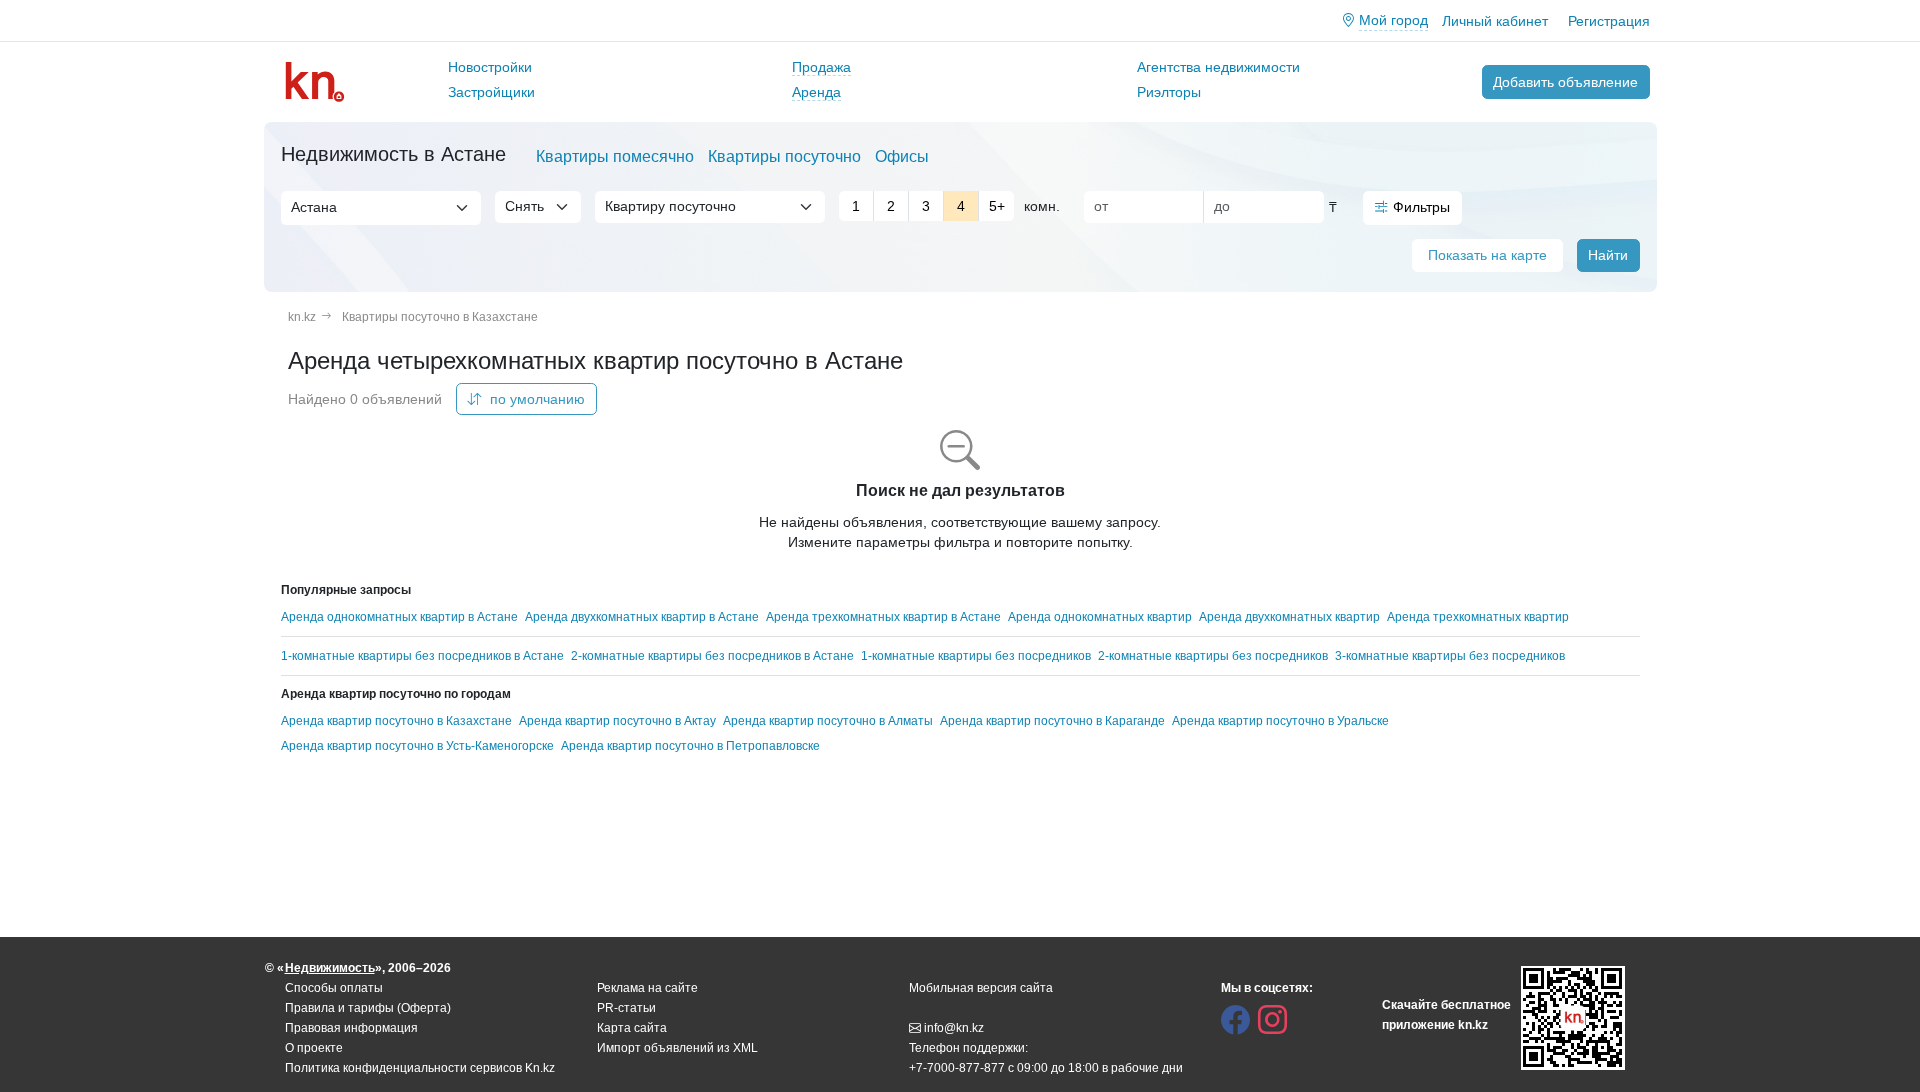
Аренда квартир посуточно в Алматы (828, 721)
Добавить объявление (1565, 82)
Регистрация (1609, 21)
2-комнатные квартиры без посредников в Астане (712, 656)
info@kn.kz (954, 1028)
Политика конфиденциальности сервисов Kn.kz (420, 1068)
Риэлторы (1169, 92)
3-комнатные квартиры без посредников (1450, 656)
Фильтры (1421, 207)
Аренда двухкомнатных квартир (1289, 617)
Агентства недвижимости (1218, 67)
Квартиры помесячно (615, 156)
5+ (997, 206)
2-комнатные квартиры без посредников (1213, 656)
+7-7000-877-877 (957, 1068)
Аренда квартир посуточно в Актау (617, 721)
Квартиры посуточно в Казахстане (440, 317)
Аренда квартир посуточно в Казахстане (396, 721)
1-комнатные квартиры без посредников (976, 656)
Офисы (902, 156)
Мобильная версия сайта (981, 988)
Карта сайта (632, 1028)
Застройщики (491, 92)
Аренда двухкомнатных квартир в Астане (642, 617)
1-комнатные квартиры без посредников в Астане (422, 656)
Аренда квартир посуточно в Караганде (1052, 721)
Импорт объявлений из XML (677, 1048)
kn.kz (302, 317)
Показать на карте (1487, 255)
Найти (1608, 255)
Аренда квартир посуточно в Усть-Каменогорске (417, 746)
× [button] (445, 207)
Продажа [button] (821, 67)
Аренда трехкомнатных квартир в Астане (883, 617)
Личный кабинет (1495, 21)
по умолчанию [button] (535, 399)
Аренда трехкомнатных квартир (1478, 617)
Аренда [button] (816, 92)
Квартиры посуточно (784, 156)
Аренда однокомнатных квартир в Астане (399, 617)
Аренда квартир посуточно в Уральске (1280, 721)
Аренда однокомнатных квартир (1100, 617)
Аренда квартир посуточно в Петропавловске (690, 746)
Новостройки (490, 67)
